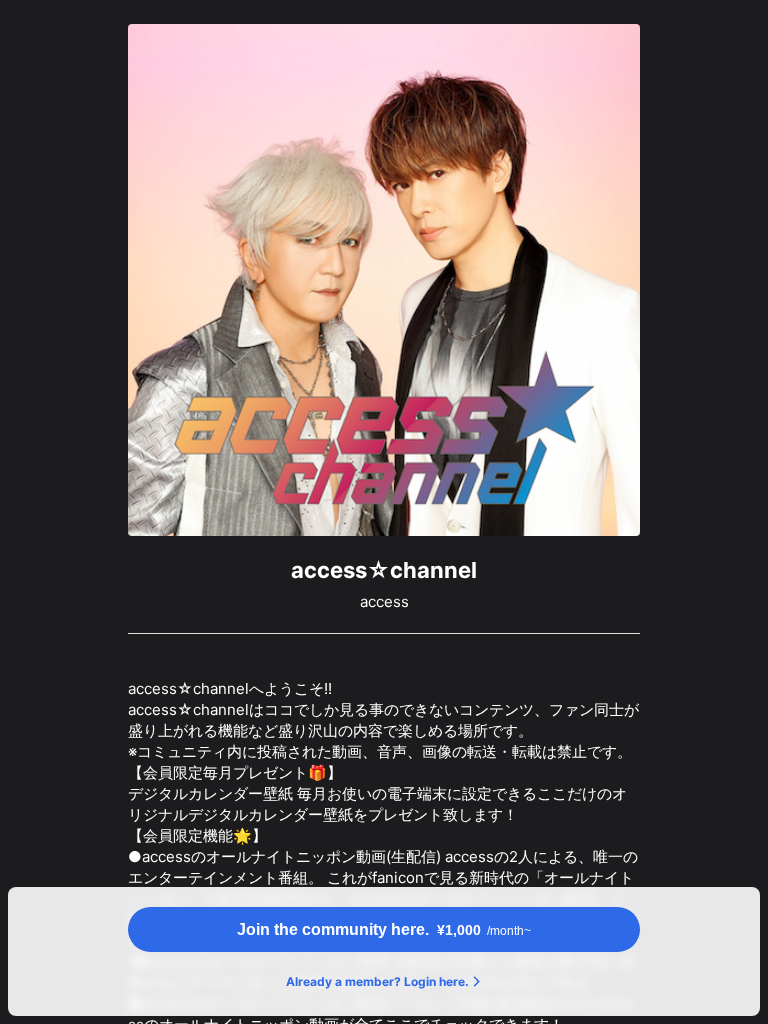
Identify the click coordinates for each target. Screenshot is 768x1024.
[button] (384, 929)
